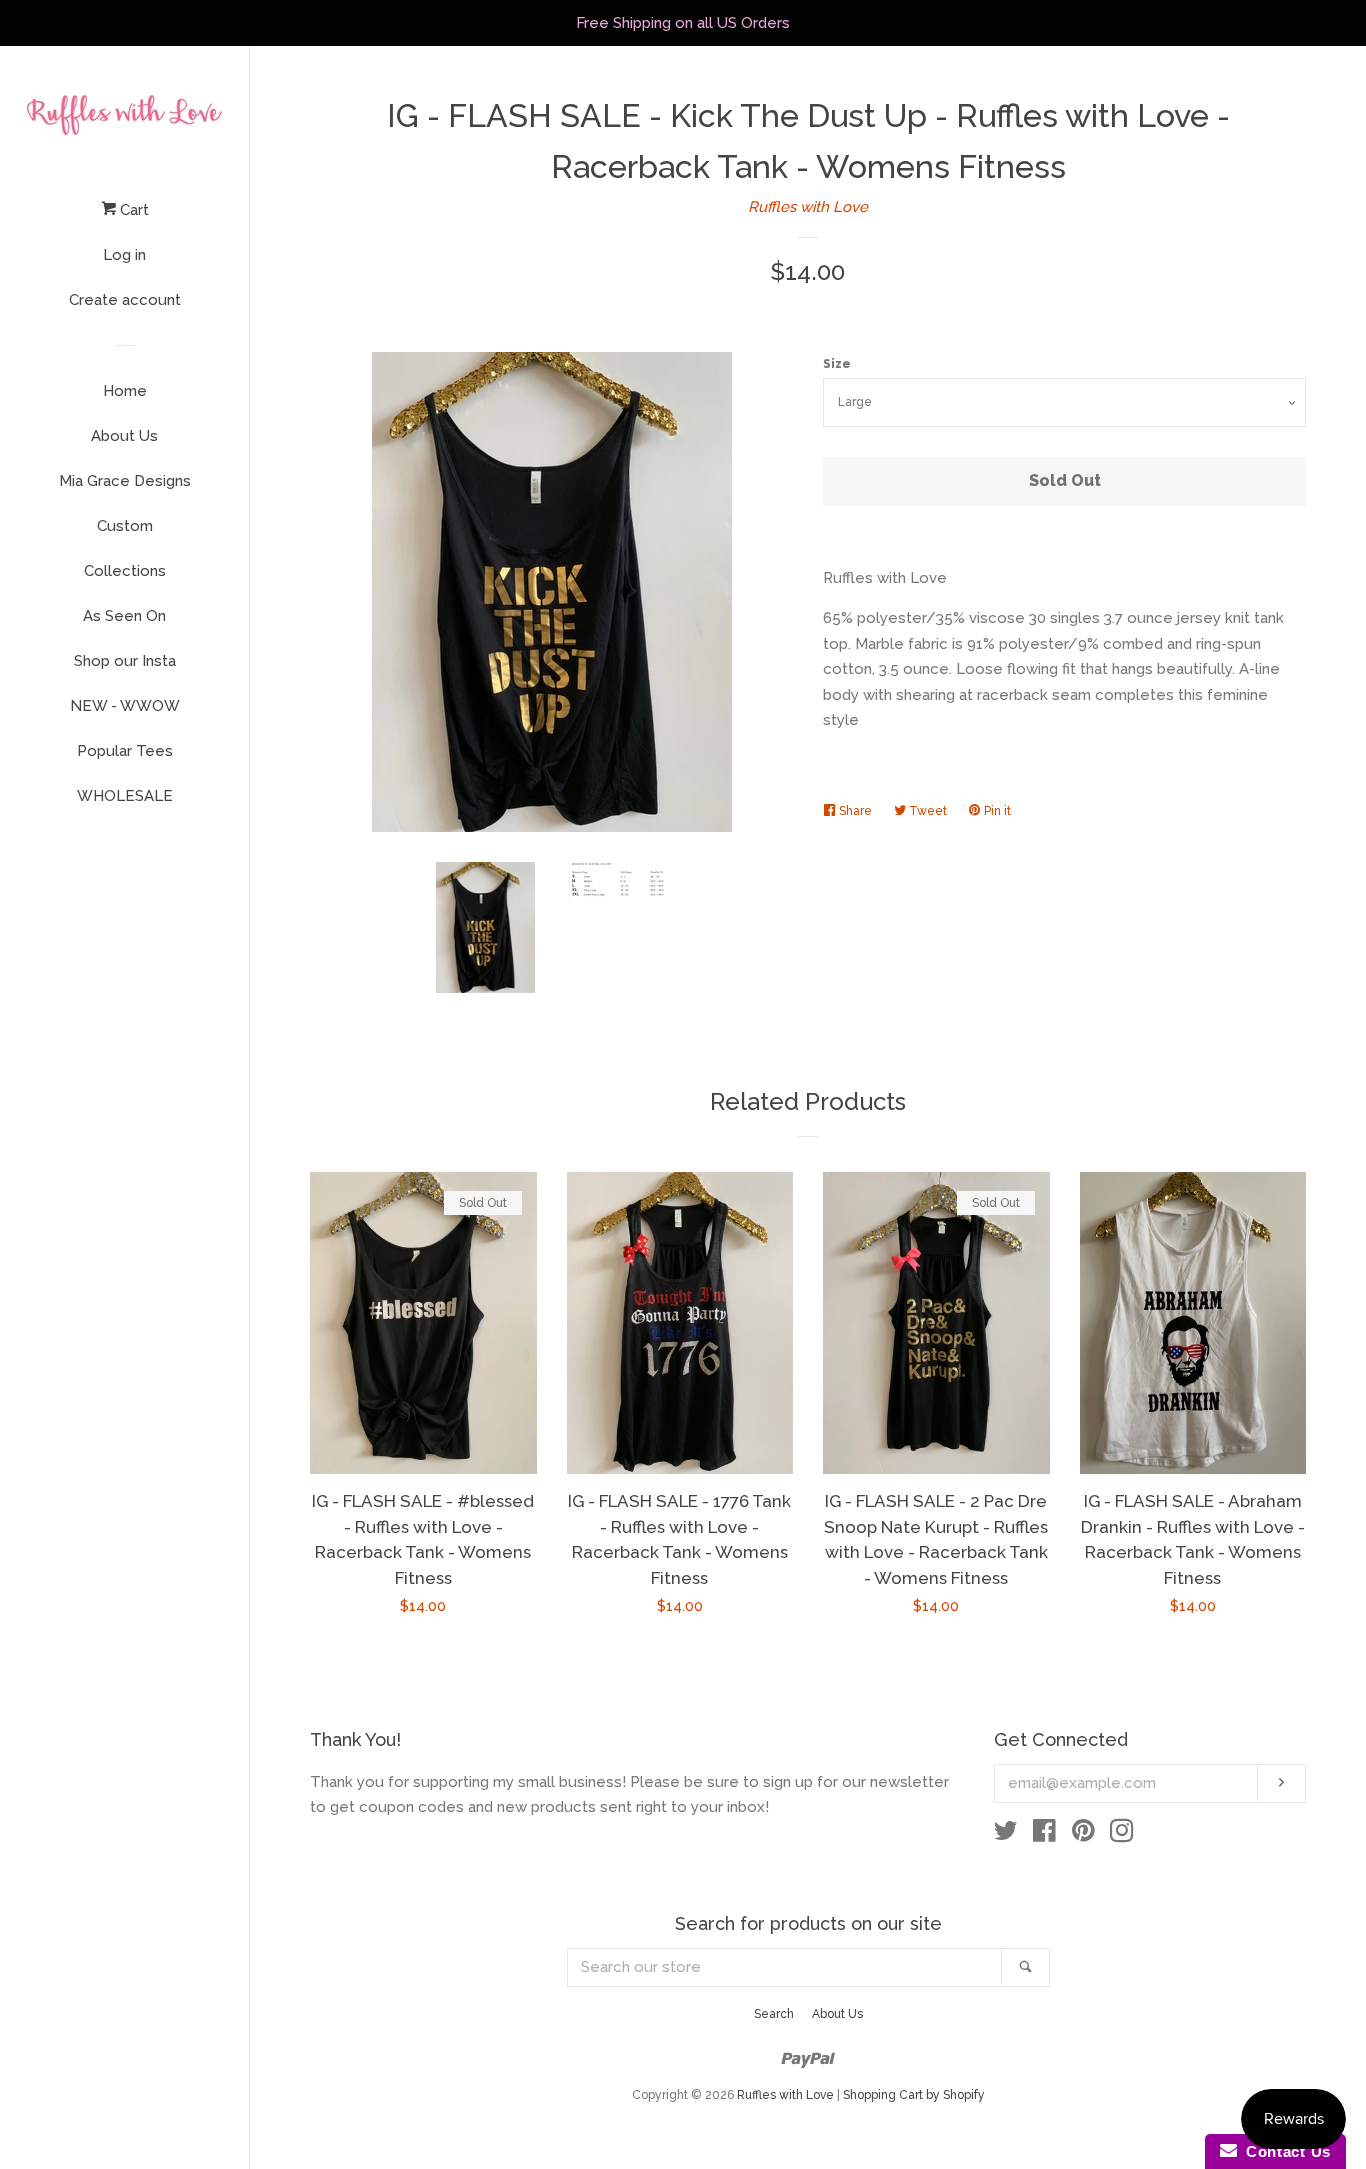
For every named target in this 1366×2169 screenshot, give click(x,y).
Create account (125, 300)
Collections (125, 571)
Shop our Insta (125, 661)
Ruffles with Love (808, 207)
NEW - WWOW (125, 706)
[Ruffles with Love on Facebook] (1044, 1835)
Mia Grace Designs (125, 481)
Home (125, 391)
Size (837, 364)
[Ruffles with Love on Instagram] (1122, 1835)
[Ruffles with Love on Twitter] (1006, 1835)
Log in (124, 255)
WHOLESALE (125, 796)
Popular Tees (125, 751)
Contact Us (1284, 2151)
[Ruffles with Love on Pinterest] (1083, 1835)
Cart (132, 210)
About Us (124, 436)
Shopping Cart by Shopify (914, 2095)
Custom (125, 526)
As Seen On (124, 616)
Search (774, 2014)
